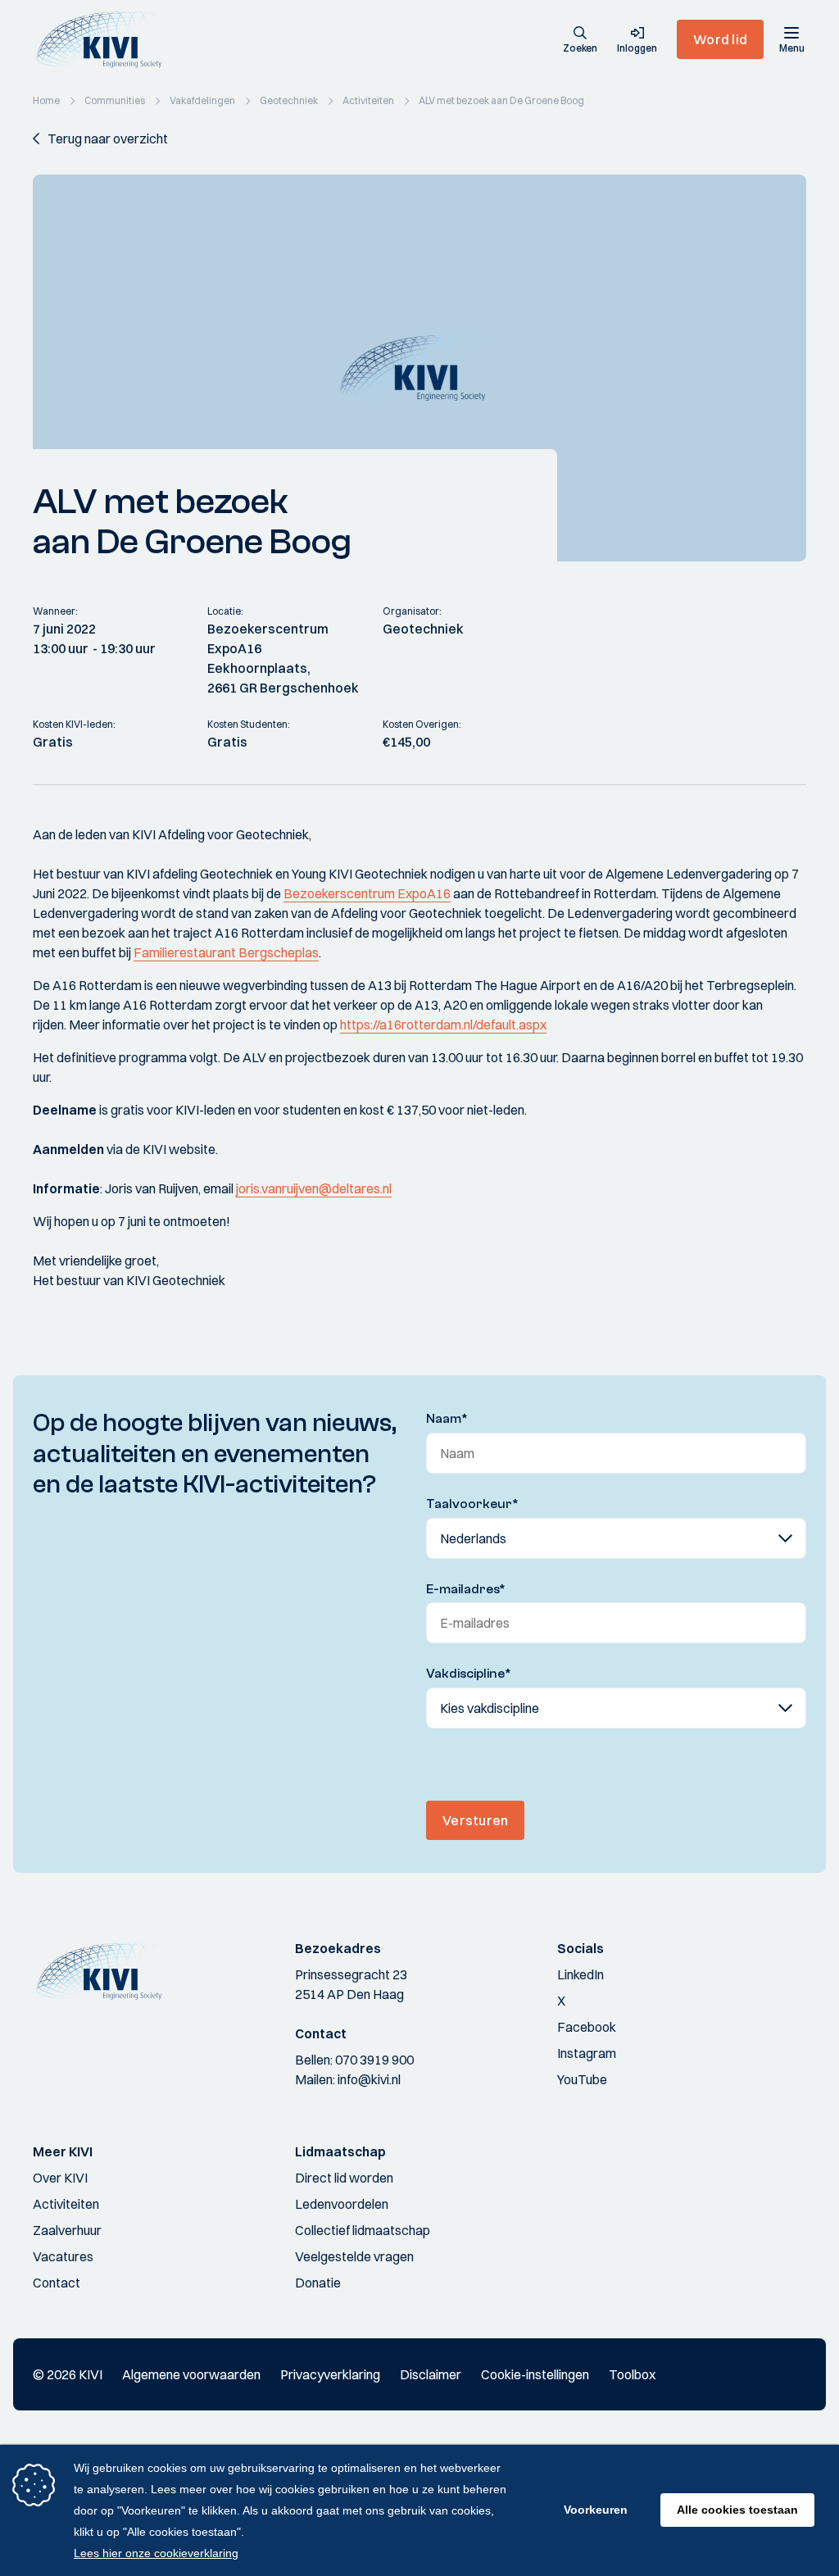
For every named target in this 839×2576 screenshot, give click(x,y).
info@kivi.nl (369, 2079)
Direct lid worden (344, 2178)
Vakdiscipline (469, 1674)
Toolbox (632, 2374)
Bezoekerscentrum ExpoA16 (367, 893)
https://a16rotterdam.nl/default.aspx (443, 1024)
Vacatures (63, 2256)
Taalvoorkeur (472, 1504)
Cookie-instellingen (535, 2374)
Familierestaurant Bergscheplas (226, 952)
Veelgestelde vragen (354, 2256)
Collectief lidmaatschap (363, 2230)
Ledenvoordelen (342, 2204)
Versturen (475, 1820)
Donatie (318, 2283)
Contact (57, 2283)
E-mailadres (466, 1589)
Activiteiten (66, 2204)
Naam (447, 1419)
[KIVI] (105, 39)
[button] (580, 41)
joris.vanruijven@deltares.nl (314, 1188)
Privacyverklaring (330, 2374)
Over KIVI (60, 2178)
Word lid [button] (720, 39)
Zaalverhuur (67, 2230)
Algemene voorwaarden (191, 2374)
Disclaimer (431, 2374)
